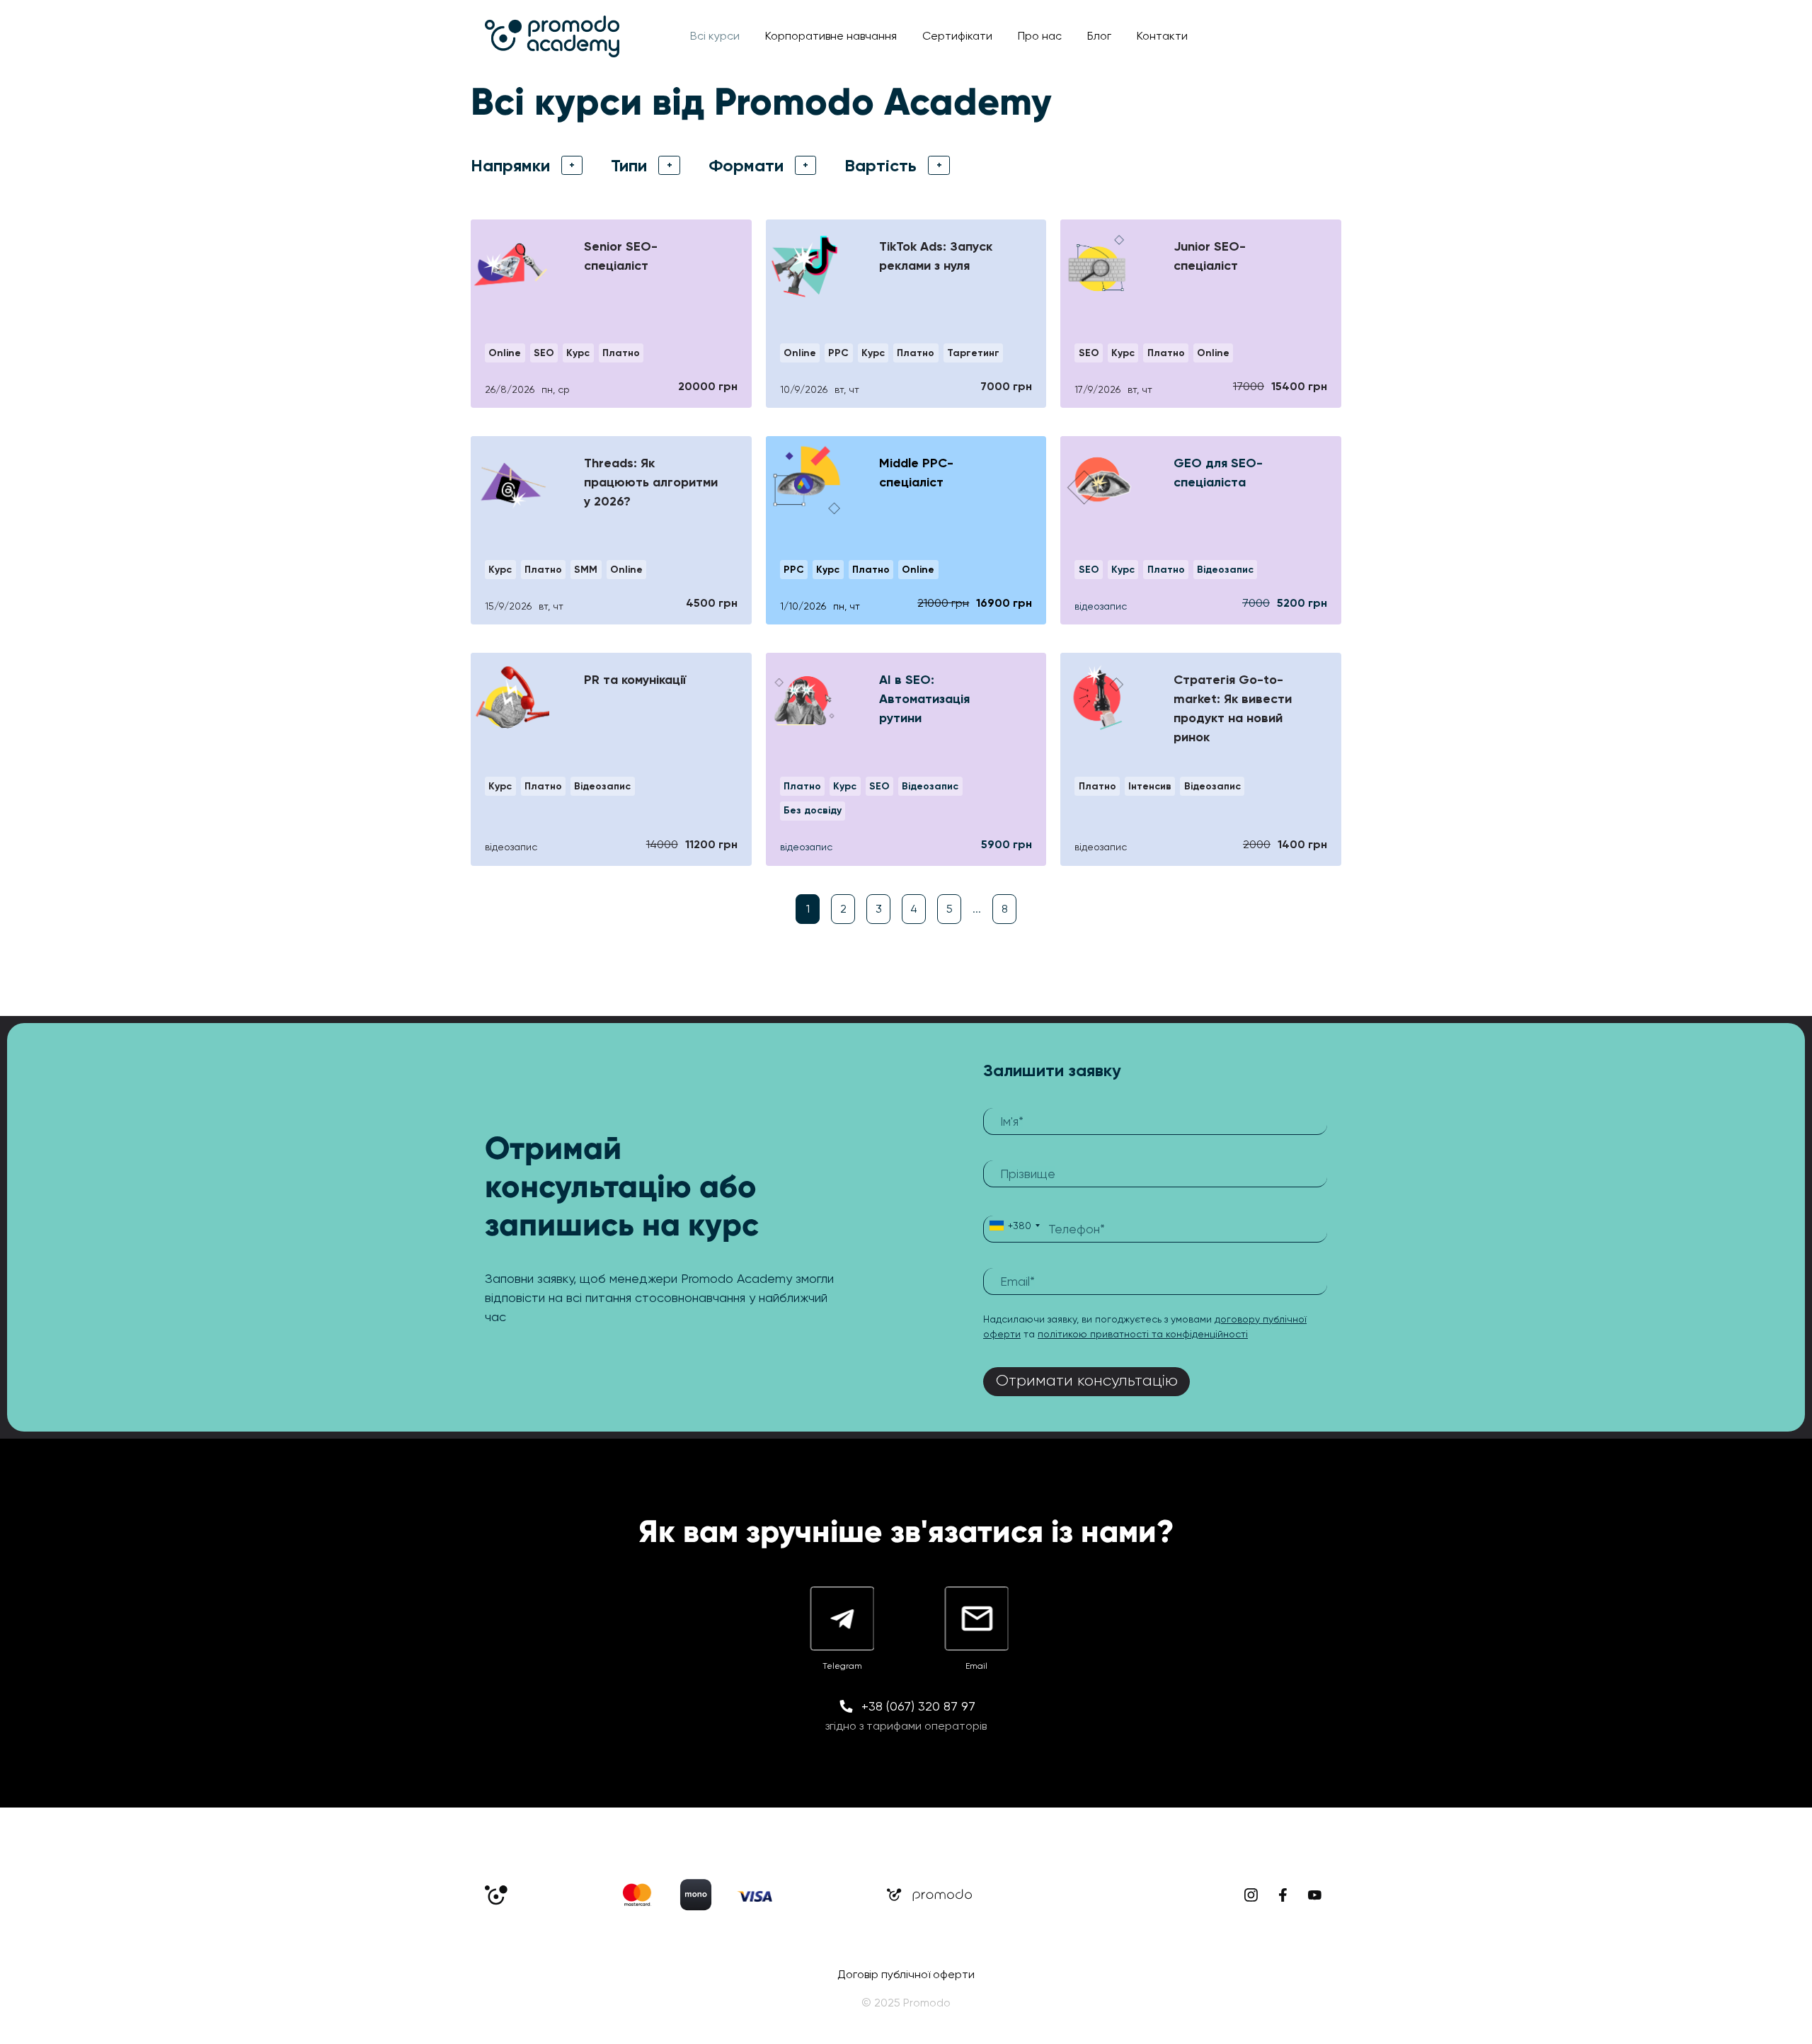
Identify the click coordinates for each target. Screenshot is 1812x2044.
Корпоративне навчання (831, 36)
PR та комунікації (635, 680)
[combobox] (1014, 1229)
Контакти (1162, 36)
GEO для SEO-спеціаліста (1218, 473)
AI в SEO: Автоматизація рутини (924, 699)
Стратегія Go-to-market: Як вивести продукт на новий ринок (1233, 708)
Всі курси (715, 36)
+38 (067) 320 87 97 (918, 1706)
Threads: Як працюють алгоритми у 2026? (651, 482)
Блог (1099, 36)
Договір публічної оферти (906, 1974)
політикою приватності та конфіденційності (1143, 1334)
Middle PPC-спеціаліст (916, 473)
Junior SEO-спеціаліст (1210, 256)
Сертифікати (957, 36)
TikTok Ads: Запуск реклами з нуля (936, 256)
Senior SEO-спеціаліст (621, 256)
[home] (552, 36)
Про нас (1040, 36)
